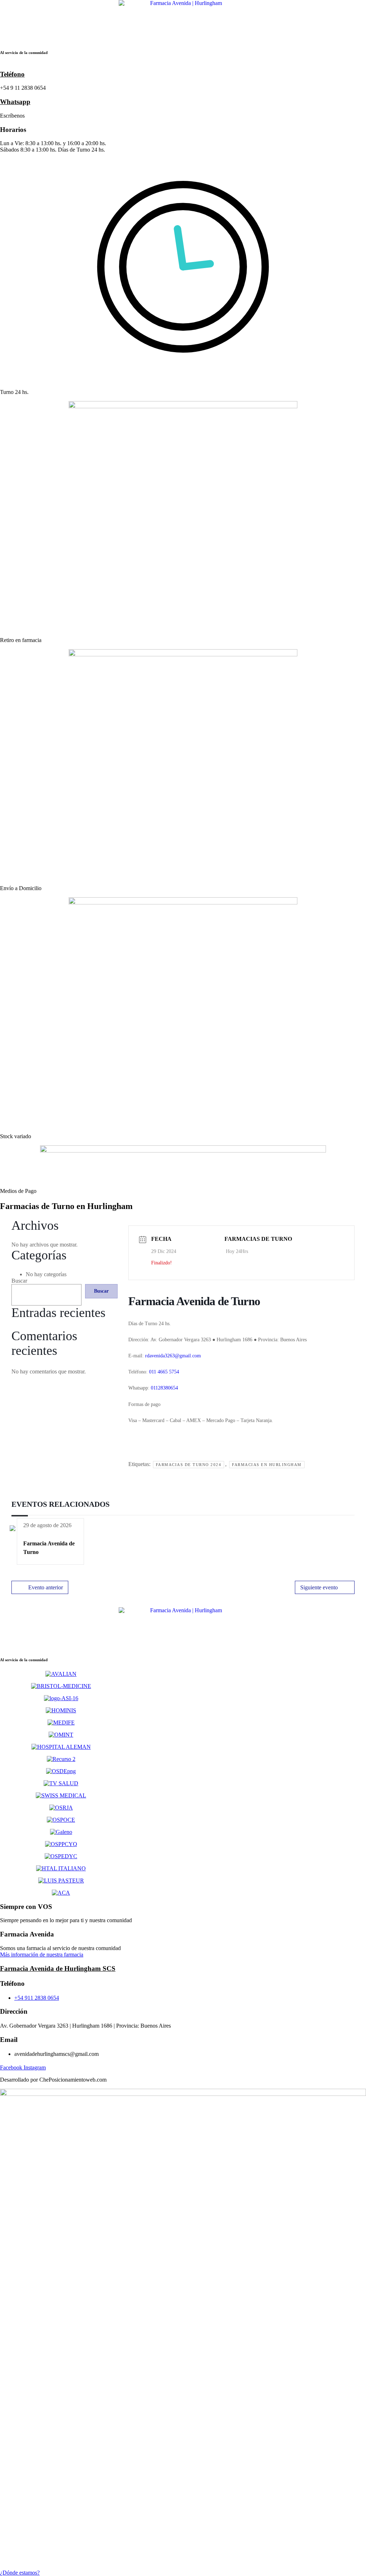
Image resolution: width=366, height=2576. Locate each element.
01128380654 (164, 1388)
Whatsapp (15, 102)
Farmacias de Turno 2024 (189, 1465)
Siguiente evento (319, 1587)
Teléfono (12, 74)
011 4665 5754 (164, 1372)
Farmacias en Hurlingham (267, 1465)
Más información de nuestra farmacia (42, 1955)
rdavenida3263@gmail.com (173, 1356)
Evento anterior (46, 1587)
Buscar (19, 1281)
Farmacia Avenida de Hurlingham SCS (58, 1968)
